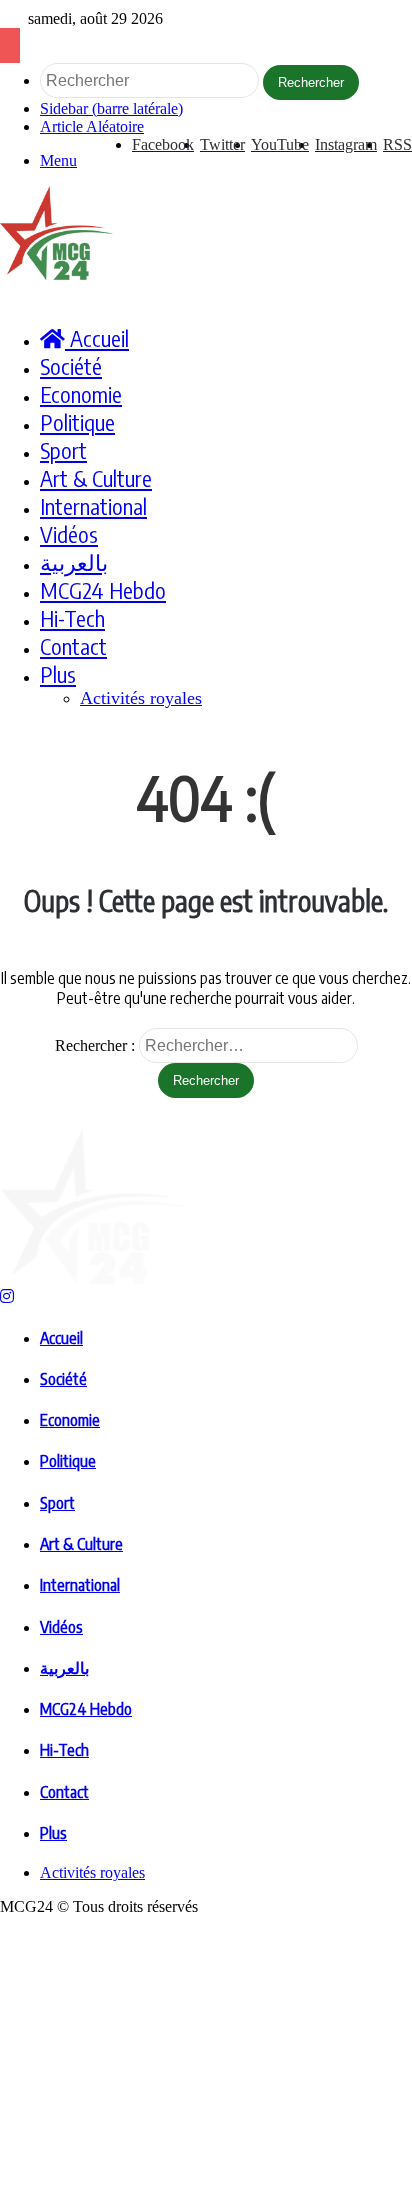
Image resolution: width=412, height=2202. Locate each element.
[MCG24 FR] (56, 274)
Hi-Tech (72, 618)
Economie (81, 394)
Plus (58, 674)
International (93, 506)
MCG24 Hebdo (103, 590)
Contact (73, 646)
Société (71, 366)
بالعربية (74, 562)
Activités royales (141, 698)
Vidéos (69, 534)
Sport (63, 450)
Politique (77, 422)
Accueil (61, 1338)
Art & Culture (96, 478)
